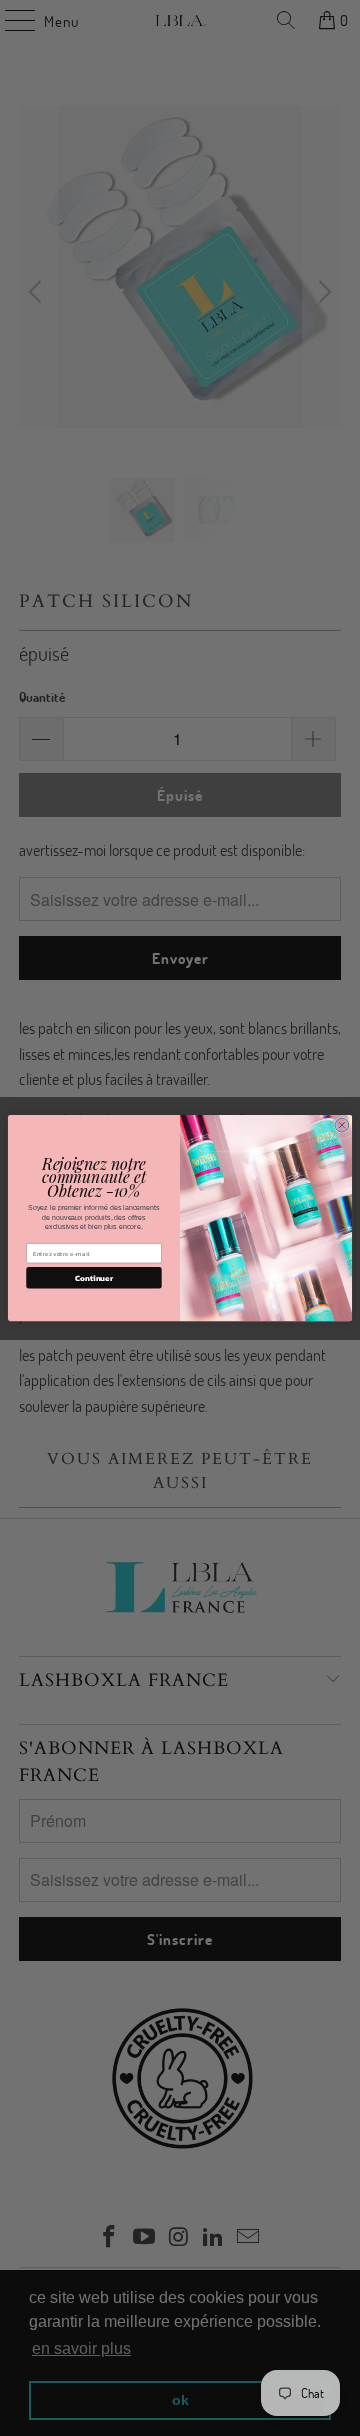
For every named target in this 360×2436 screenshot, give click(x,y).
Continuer (93, 1278)
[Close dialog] (342, 1125)
